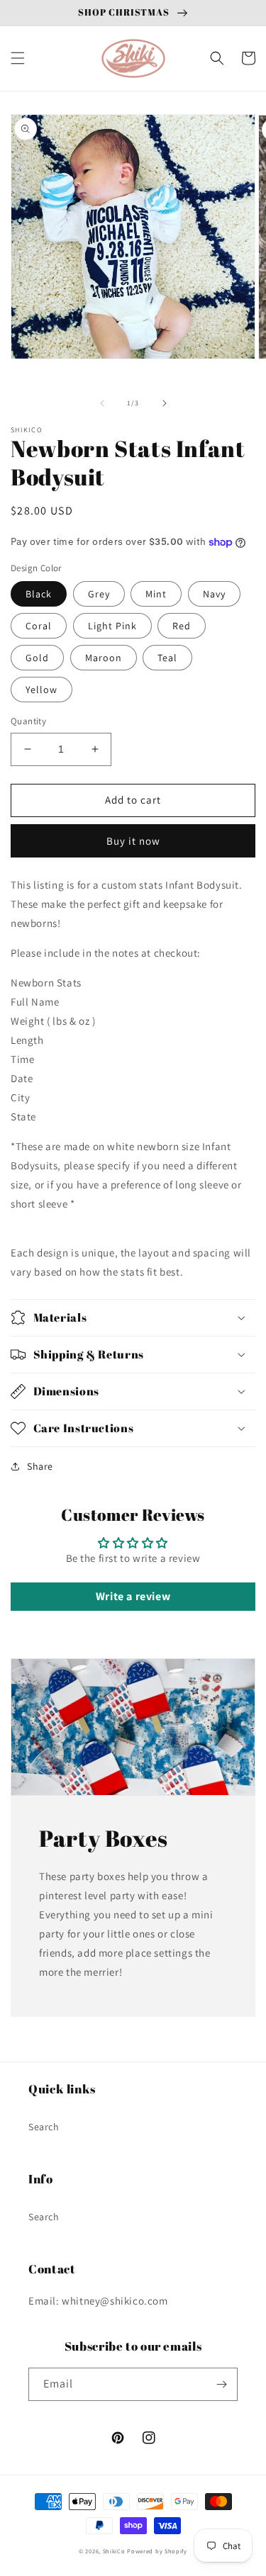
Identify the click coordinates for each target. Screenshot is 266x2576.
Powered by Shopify (157, 2551)
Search (44, 2127)
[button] (18, 58)
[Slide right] (165, 403)
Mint (156, 594)
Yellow (41, 690)
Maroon (104, 658)
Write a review (133, 1596)
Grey (99, 594)
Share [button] (40, 1466)
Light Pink (112, 626)
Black (39, 594)
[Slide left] (102, 403)
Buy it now (133, 841)
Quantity (28, 721)
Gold (37, 658)
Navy (214, 594)
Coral (39, 626)
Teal (167, 658)
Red (182, 626)
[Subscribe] (221, 2384)
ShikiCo (114, 2551)
